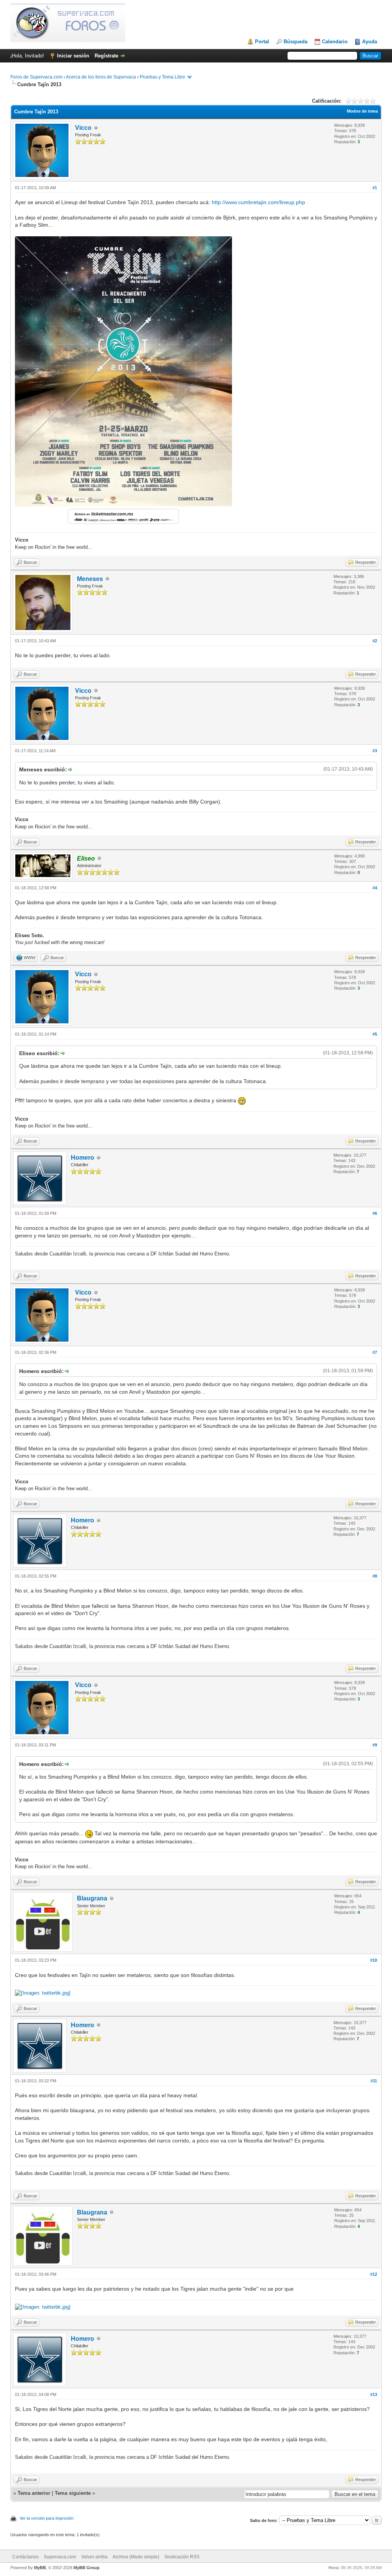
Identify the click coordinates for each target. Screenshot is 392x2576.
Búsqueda (296, 42)
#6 (375, 1213)
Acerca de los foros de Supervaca (101, 77)
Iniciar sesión (73, 56)
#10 (374, 1960)
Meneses (90, 579)
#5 (375, 1034)
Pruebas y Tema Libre (163, 77)
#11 (374, 2081)
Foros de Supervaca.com (36, 77)
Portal (262, 42)
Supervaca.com (60, 2557)
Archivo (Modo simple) (136, 2557)
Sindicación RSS (182, 2557)
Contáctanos (25, 2557)
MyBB (40, 2568)
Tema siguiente (73, 2493)
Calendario (335, 42)
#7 (375, 1352)
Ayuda (370, 42)
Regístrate (106, 56)
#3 (375, 751)
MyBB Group (87, 2568)
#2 (375, 641)
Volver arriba (94, 2557)
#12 (374, 2274)
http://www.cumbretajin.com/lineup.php (258, 202)
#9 (375, 1745)
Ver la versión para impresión (47, 2518)
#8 (375, 1576)
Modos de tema (362, 111)
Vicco (83, 128)
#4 (375, 888)
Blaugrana (92, 1898)
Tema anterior (34, 2493)
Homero (82, 1158)
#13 (374, 2394)
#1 (375, 188)
